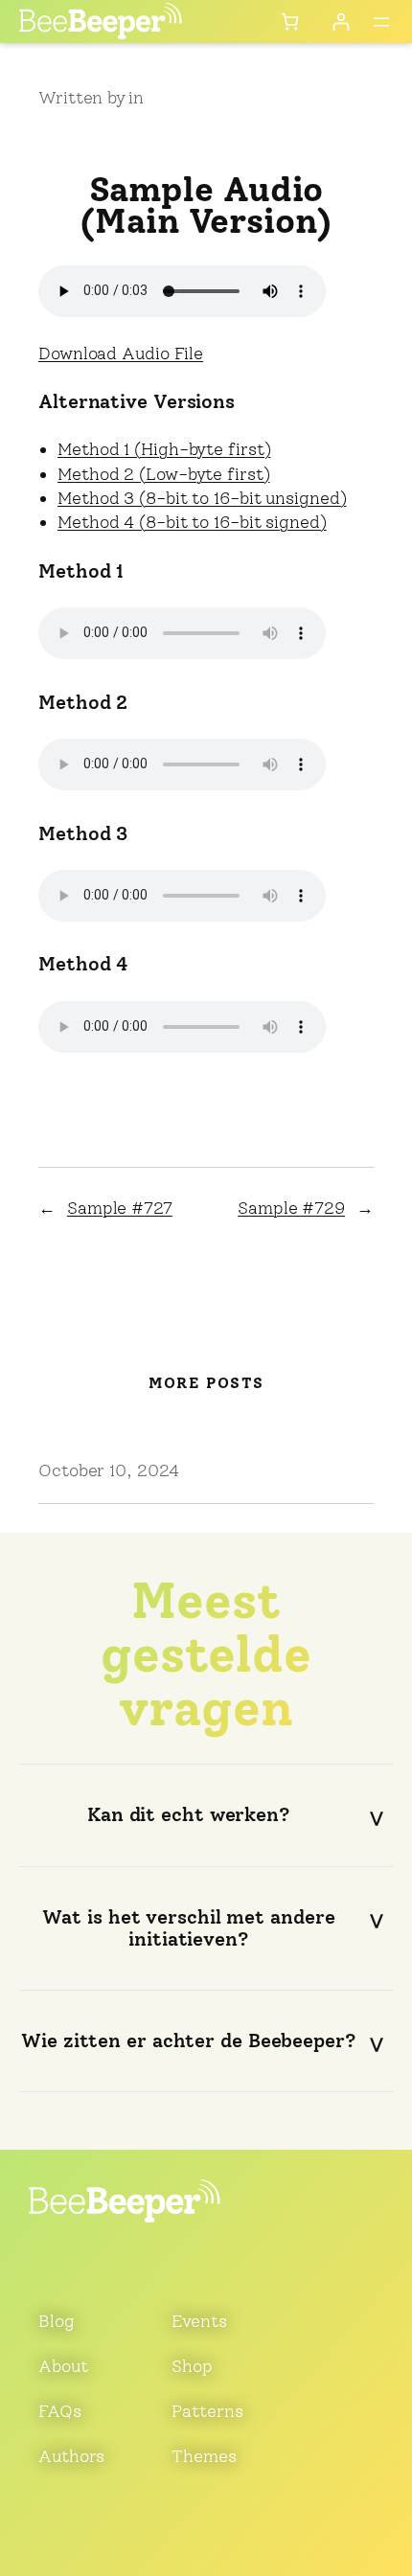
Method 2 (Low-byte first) (164, 474)
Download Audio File (121, 353)
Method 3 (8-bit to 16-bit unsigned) (202, 498)
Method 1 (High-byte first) (164, 449)
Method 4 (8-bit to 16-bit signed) (192, 522)
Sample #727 (120, 1208)
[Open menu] (381, 22)
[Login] (341, 22)
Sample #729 (291, 1208)
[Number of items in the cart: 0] (290, 22)
